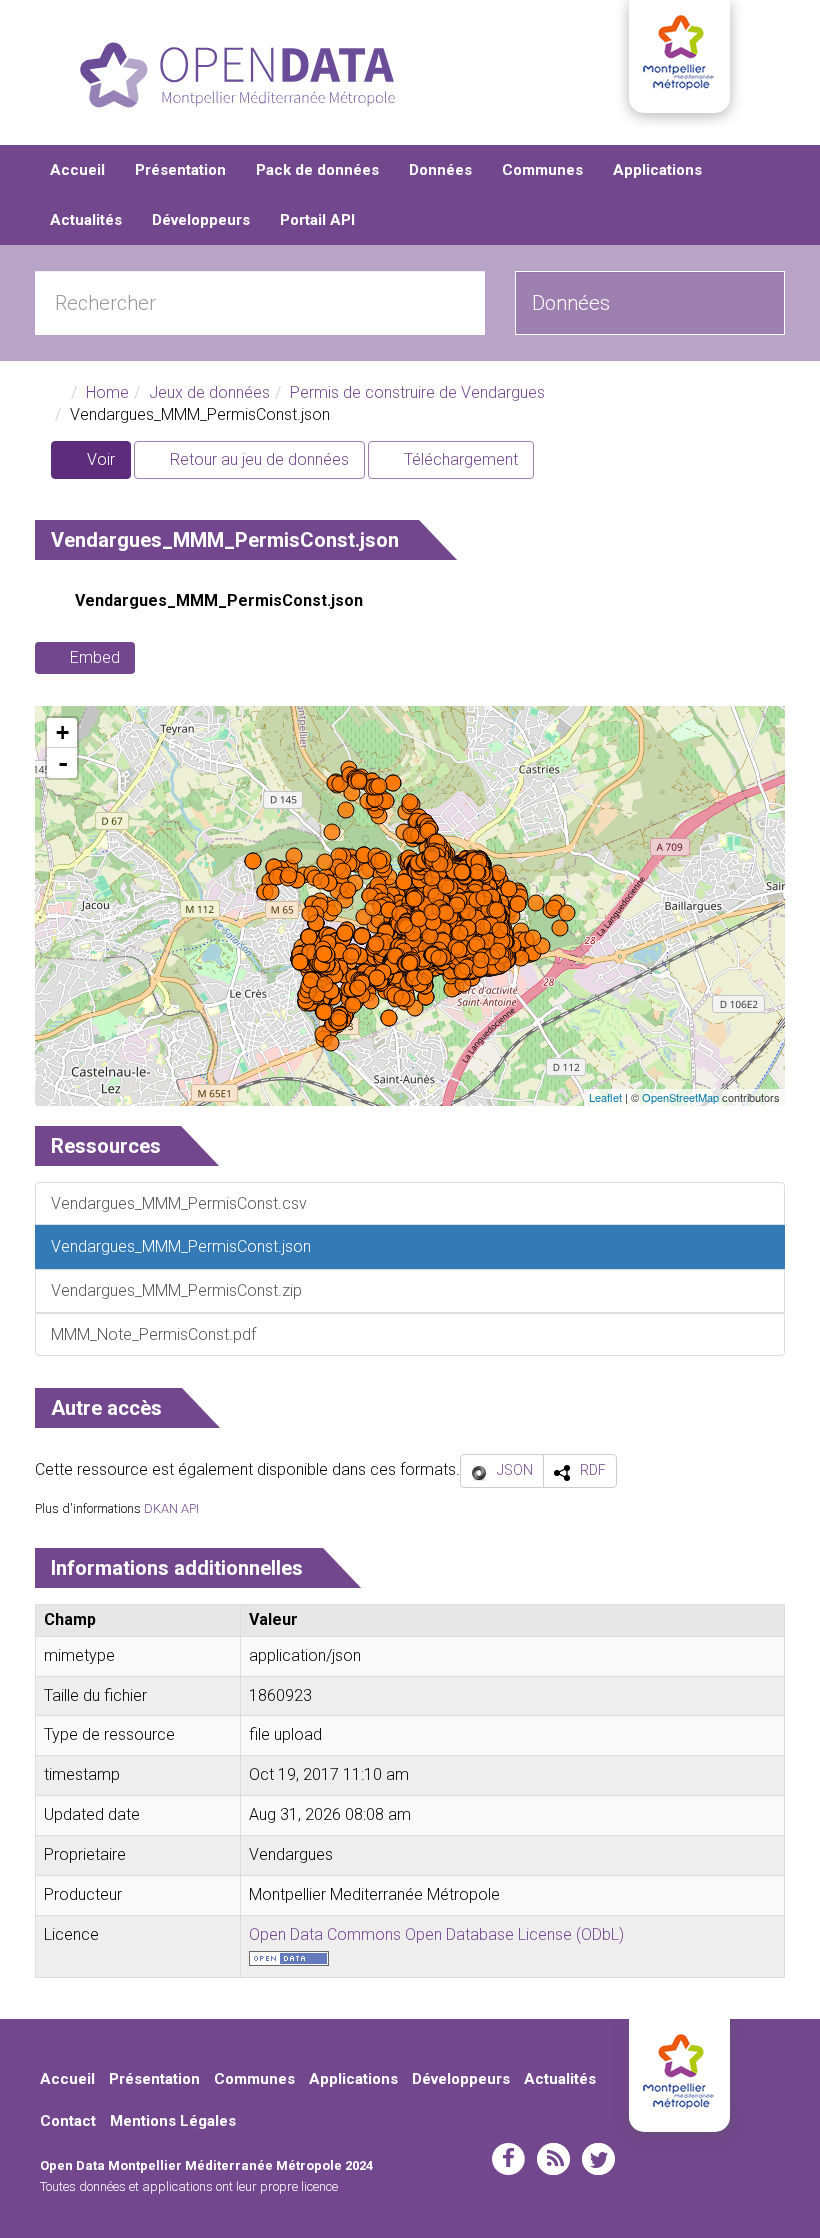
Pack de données (317, 170)
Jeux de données (209, 392)
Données (440, 170)
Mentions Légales (173, 2121)
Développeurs (201, 220)
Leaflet (605, 1097)
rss (553, 2159)
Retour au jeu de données (257, 459)
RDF (593, 1470)
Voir (107, 464)
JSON (515, 1470)
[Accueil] (237, 75)
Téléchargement (459, 459)
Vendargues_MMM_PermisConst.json (219, 600)
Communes (542, 170)
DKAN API (171, 1508)
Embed (95, 657)
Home (107, 392)
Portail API (317, 220)
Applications (657, 170)
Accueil (77, 170)
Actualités (86, 220)
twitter (598, 2159)
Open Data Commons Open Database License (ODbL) (436, 1934)
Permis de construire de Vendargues (417, 392)
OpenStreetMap (680, 1097)
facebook (508, 2159)
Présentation (180, 170)
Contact (68, 2121)
